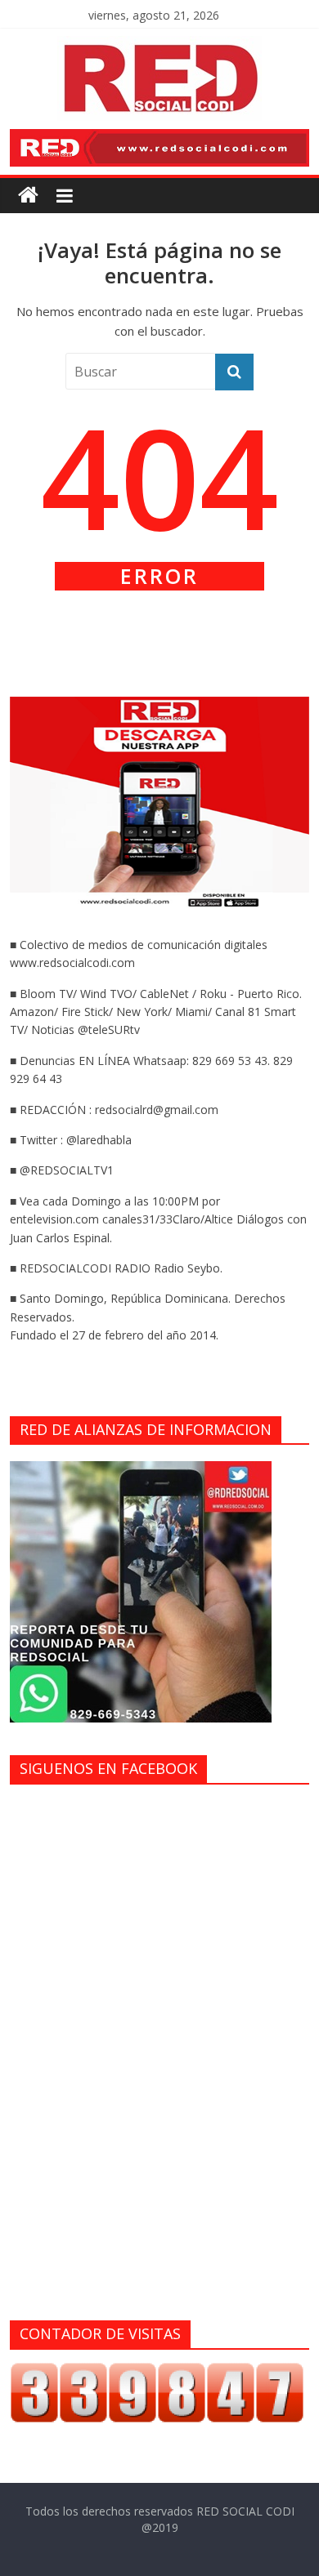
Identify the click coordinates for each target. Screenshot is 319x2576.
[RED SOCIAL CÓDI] (28, 196)
